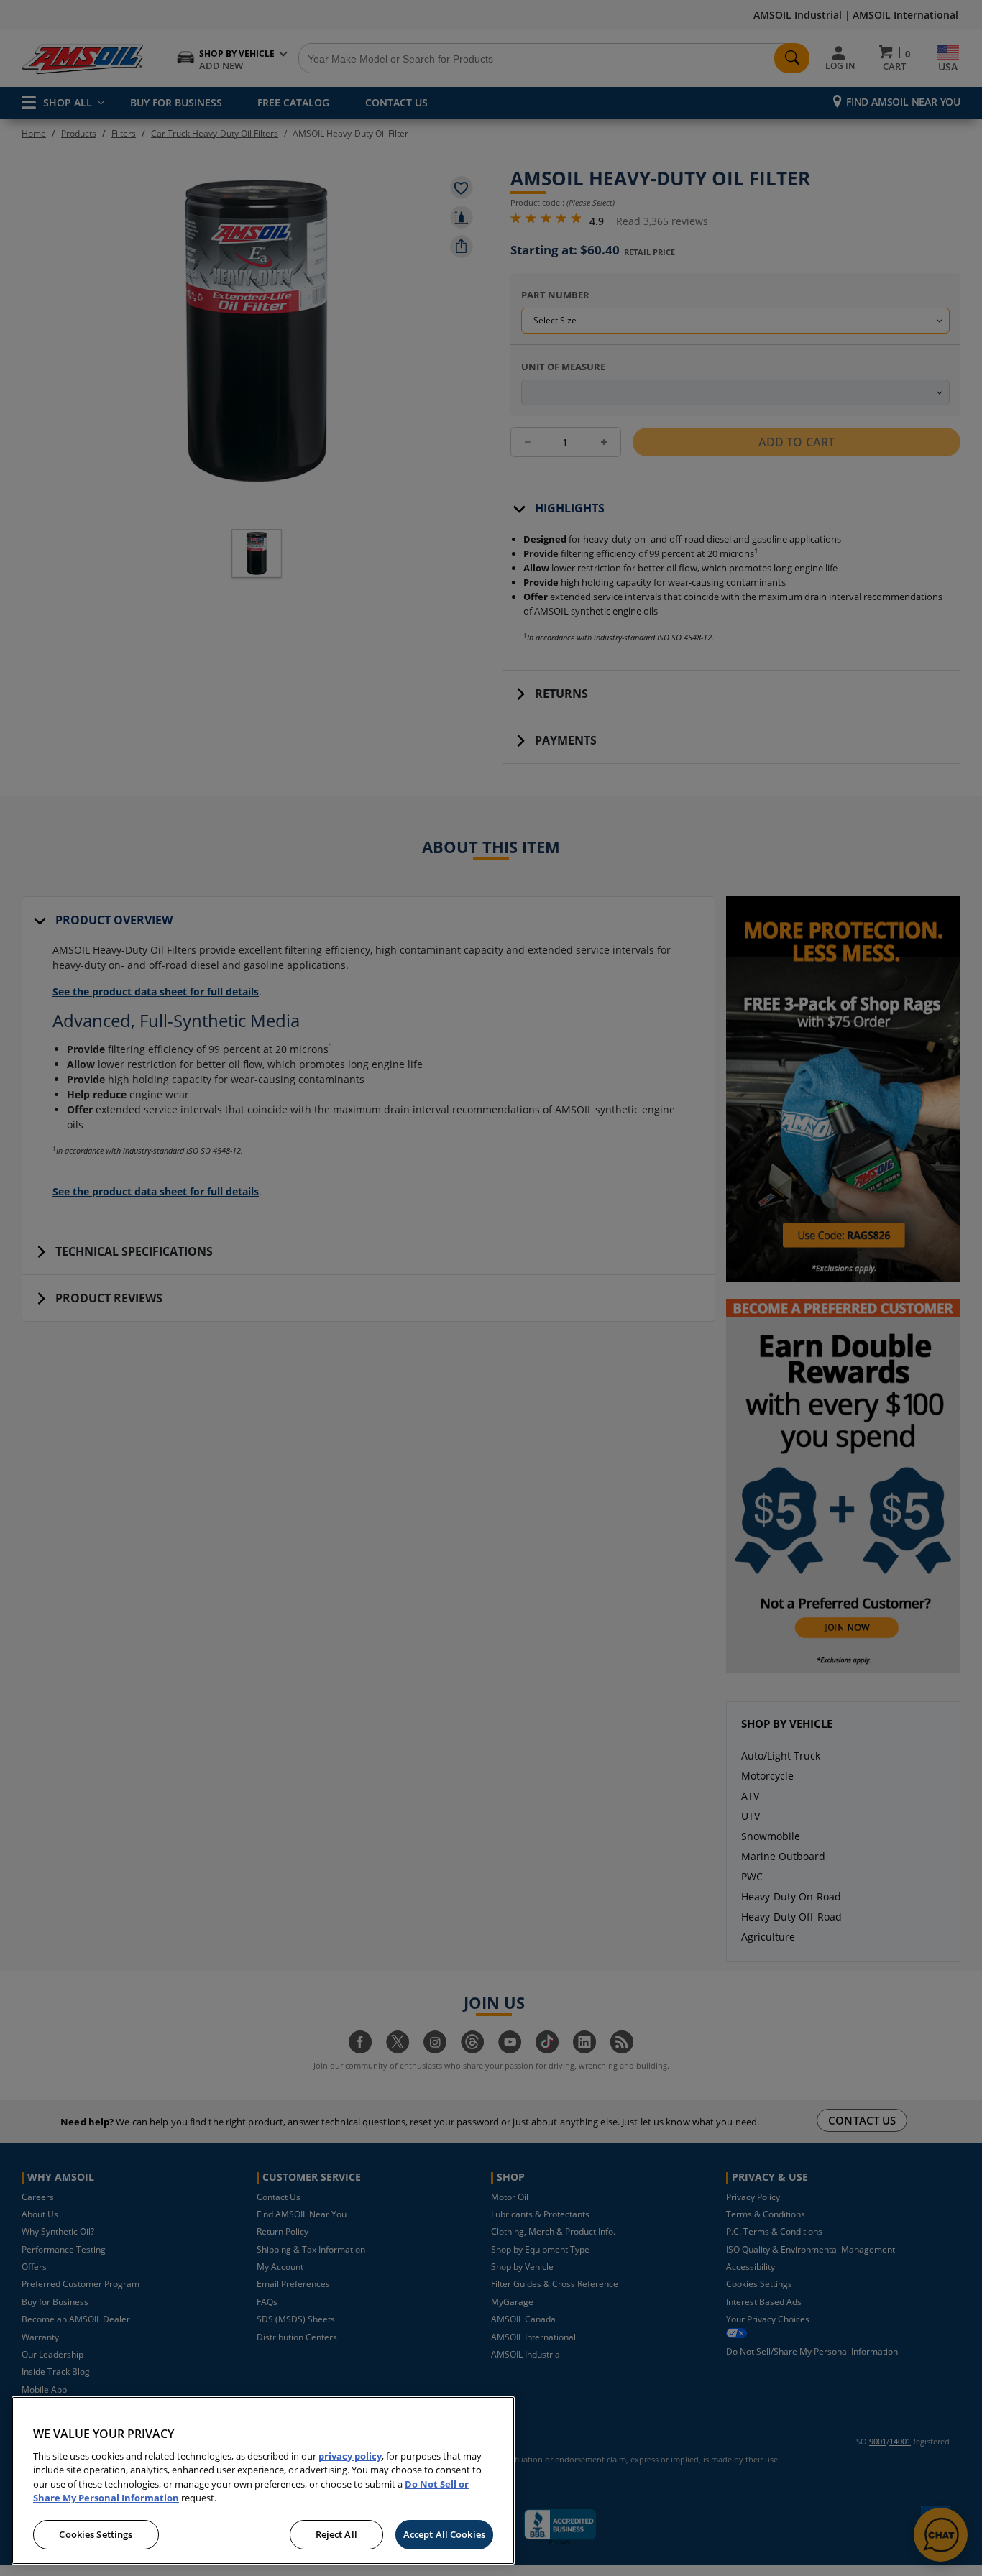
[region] (263, 2480)
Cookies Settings (96, 2534)
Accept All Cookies (444, 2534)
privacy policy (350, 2456)
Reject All (336, 2534)
